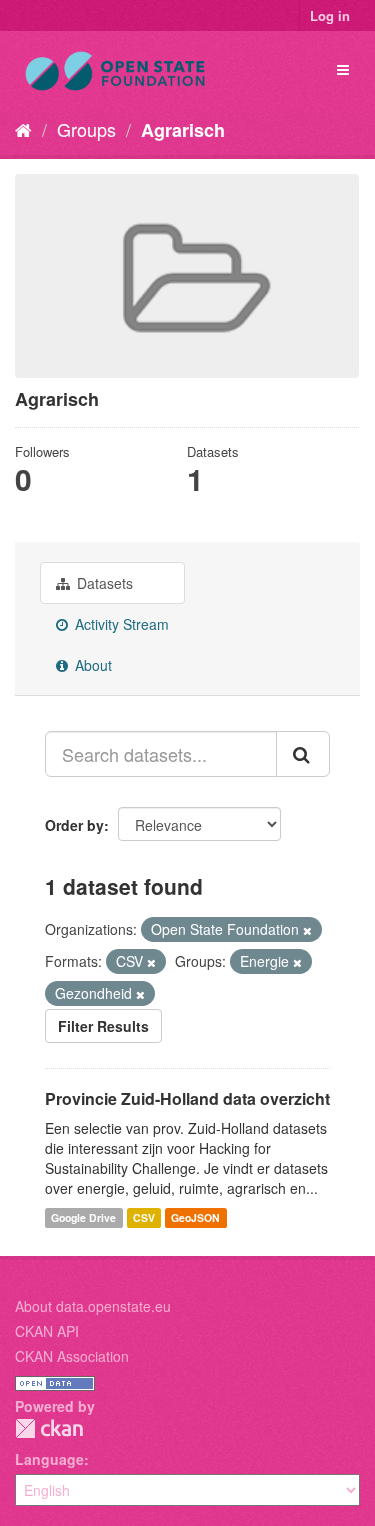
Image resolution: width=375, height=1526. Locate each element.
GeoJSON (195, 1217)
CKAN (49, 1428)
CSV (144, 1217)
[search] (303, 754)
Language (49, 1459)
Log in (330, 15)
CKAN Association (72, 1356)
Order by (74, 825)
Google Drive (83, 1217)
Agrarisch (183, 130)
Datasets (103, 583)
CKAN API (47, 1331)
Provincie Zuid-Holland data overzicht (187, 1098)
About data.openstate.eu (93, 1306)
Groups (86, 129)
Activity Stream (120, 624)
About (91, 665)
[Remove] (307, 930)
